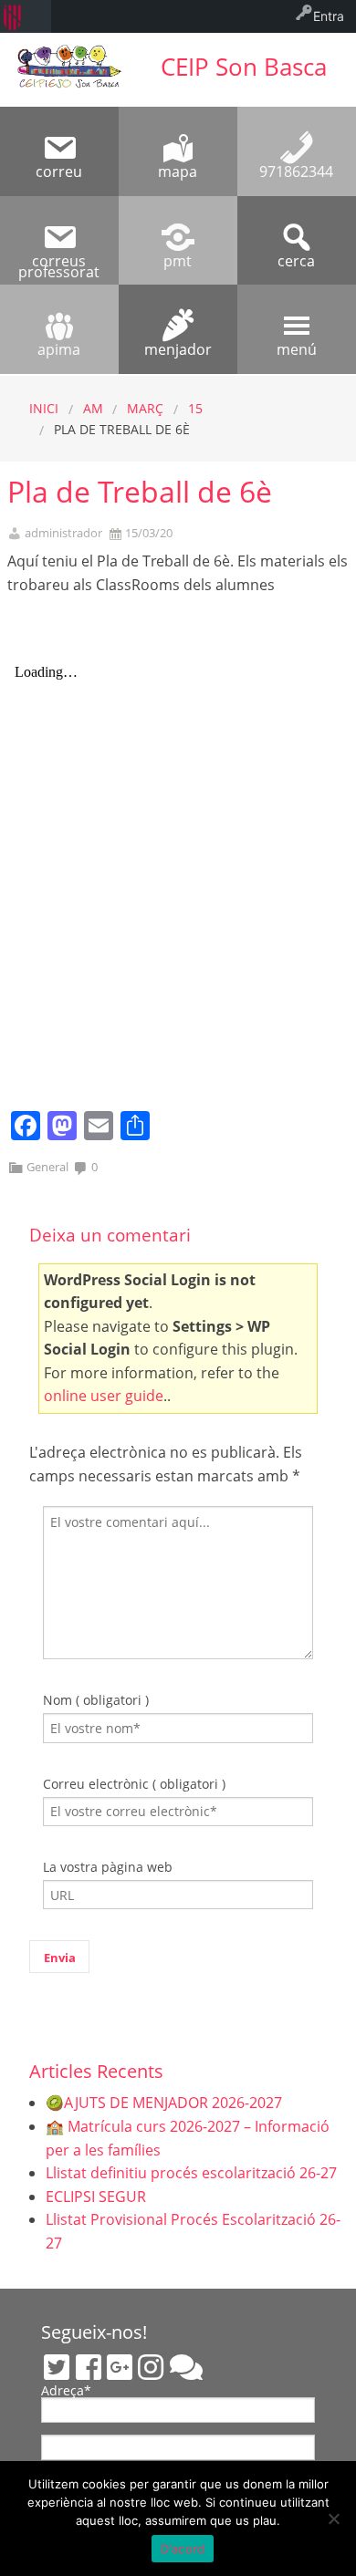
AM (93, 408)
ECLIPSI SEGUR (96, 2197)
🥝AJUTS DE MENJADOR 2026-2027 (164, 2103)
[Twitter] (57, 2367)
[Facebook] (89, 2367)
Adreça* (66, 2392)
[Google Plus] (120, 2367)
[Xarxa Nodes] (186, 2367)
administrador (63, 533)
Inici (44, 408)
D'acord (183, 2549)
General (47, 1167)
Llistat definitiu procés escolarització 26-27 (191, 2173)
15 (195, 408)
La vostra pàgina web (108, 1867)
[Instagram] (151, 2367)
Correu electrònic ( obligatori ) (134, 1784)
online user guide (104, 1396)
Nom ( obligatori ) (96, 1700)
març (145, 408)
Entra (329, 16)
